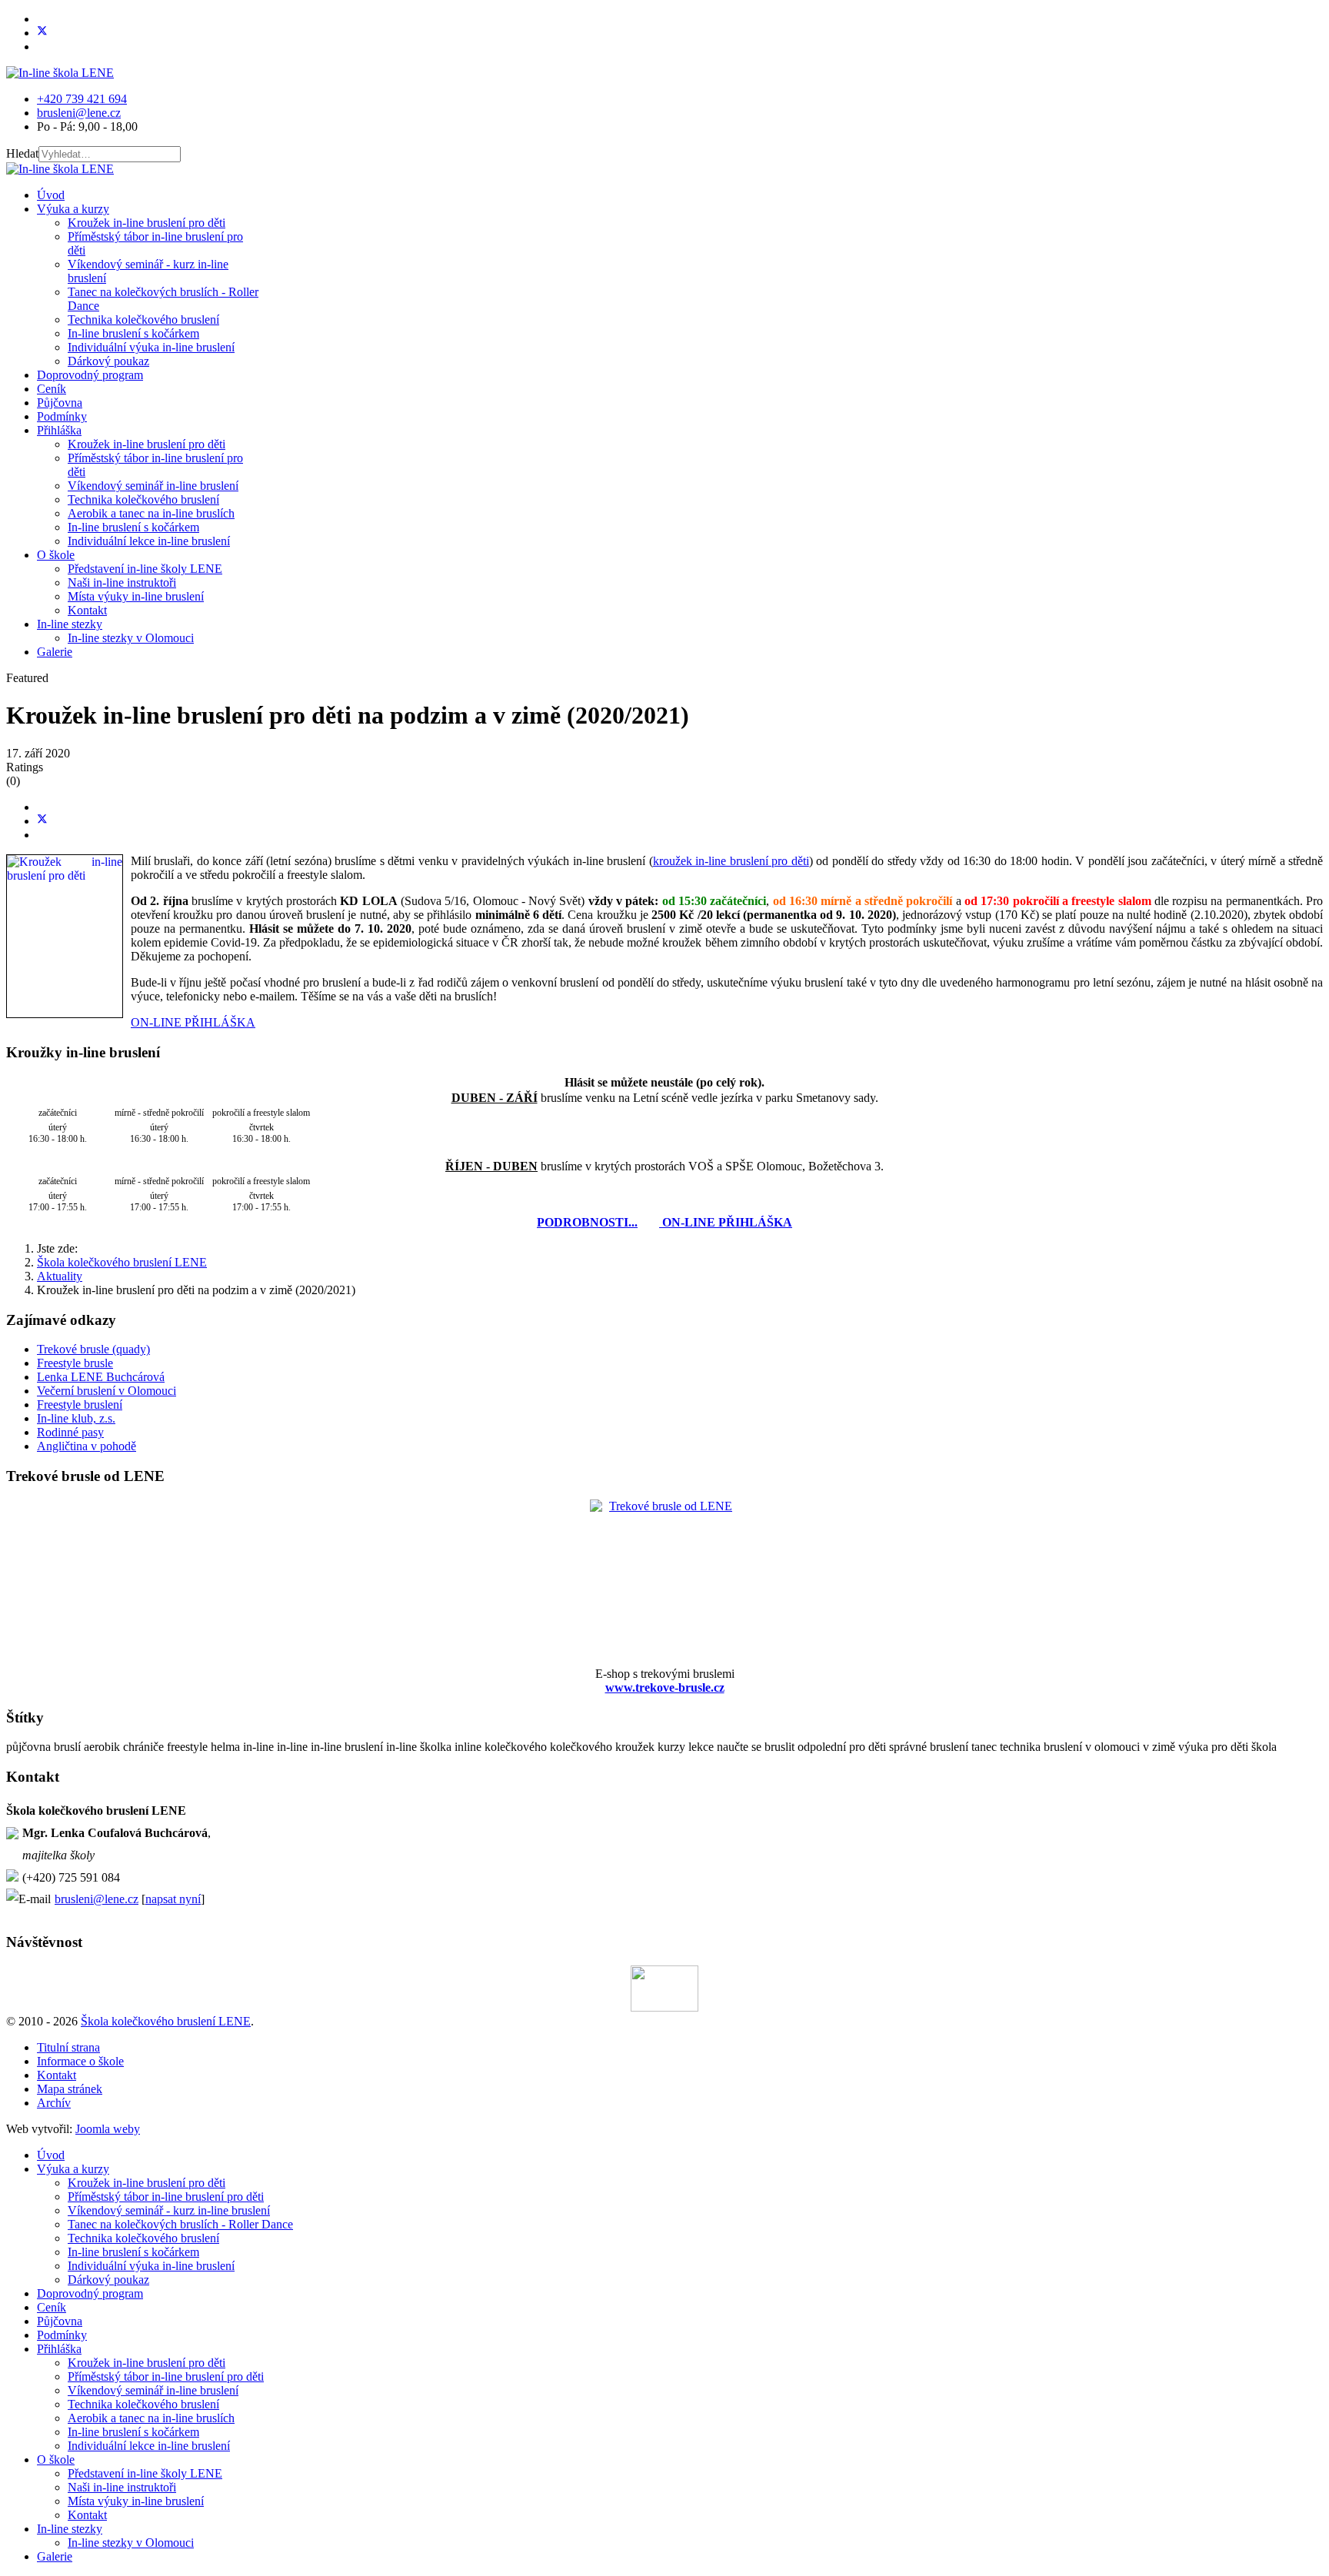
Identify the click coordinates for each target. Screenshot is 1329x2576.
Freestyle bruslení (80, 1404)
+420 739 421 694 (82, 99)
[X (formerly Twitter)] (42, 821)
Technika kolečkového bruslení (143, 320)
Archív (54, 2103)
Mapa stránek (70, 2089)
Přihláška (59, 430)
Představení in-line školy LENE (145, 569)
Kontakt (87, 610)
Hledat (22, 153)
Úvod (51, 195)
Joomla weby (108, 2129)
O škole (56, 555)
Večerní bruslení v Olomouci (107, 1391)
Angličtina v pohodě (87, 1446)
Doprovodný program (90, 375)
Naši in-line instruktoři (122, 582)
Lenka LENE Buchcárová (101, 1377)
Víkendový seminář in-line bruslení (153, 486)
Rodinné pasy (70, 1432)
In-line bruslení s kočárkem (133, 333)
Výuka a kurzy (73, 209)
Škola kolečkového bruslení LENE (166, 2021)
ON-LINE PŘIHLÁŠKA (193, 1022)
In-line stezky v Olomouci (131, 638)
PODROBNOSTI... (587, 1222)
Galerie (55, 652)
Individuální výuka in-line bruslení (151, 347)
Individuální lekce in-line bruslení (149, 541)
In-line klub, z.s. (76, 1418)
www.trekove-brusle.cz (665, 1687)
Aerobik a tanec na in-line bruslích (151, 513)
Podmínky (62, 416)
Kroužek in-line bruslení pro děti (147, 223)
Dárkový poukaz (108, 361)
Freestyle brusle (75, 1363)
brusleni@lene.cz (79, 113)
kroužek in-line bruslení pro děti (731, 861)
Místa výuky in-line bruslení (136, 596)
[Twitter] (42, 33)
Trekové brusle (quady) (93, 1349)
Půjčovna (60, 403)
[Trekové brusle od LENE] (664, 1574)
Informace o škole (80, 2061)
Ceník (52, 389)
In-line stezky (70, 624)
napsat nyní (173, 1899)
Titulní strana (68, 2047)
